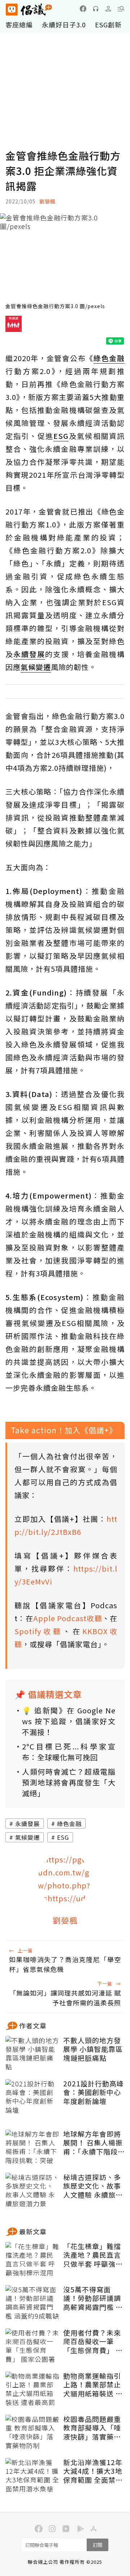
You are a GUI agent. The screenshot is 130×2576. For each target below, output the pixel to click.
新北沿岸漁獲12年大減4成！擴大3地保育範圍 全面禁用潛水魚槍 (93, 2471)
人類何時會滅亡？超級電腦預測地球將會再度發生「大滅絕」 (69, 1782)
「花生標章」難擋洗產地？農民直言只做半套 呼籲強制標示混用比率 (93, 2255)
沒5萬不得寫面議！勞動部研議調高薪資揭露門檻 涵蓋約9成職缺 (93, 2298)
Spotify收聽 (39, 1631)
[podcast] (96, 9)
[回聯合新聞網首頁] (11, 10)
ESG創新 (108, 24)
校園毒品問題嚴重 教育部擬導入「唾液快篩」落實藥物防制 (92, 2428)
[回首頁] (29, 10)
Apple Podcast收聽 (68, 1618)
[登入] (108, 9)
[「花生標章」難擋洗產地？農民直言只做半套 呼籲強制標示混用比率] (32, 2260)
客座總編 (19, 24)
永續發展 (27, 1824)
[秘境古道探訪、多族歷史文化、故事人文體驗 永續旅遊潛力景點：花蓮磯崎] (32, 2191)
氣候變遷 (27, 1837)
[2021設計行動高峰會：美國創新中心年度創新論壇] (32, 2097)
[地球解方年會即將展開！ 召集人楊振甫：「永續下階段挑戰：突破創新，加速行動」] (32, 2148)
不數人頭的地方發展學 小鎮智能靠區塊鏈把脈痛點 (93, 2049)
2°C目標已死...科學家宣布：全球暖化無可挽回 (69, 1752)
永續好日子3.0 (64, 24)
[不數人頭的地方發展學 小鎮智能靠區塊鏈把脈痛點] (32, 2054)
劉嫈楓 (47, 201)
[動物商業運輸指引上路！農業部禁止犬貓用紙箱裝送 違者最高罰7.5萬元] (32, 2390)
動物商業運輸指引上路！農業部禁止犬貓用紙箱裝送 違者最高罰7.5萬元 (93, 2385)
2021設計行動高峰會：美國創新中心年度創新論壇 (94, 2092)
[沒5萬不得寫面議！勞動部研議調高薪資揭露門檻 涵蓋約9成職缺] (32, 2303)
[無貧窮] (14, 327)
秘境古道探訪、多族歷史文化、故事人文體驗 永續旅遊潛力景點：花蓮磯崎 (93, 2186)
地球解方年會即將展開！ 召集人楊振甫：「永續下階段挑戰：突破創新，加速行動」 (93, 2143)
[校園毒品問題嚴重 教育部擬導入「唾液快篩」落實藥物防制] (32, 2433)
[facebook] (83, 9)
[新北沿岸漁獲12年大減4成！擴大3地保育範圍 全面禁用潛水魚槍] (32, 2476)
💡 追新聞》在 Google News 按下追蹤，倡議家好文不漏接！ (69, 1721)
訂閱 (97, 2545)
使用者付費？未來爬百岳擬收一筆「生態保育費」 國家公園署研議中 (93, 2342)
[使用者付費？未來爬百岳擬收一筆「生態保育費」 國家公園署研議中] (32, 2346)
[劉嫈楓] (65, 1880)
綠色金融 (69, 1824)
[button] (121, 9)
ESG (63, 1837)
